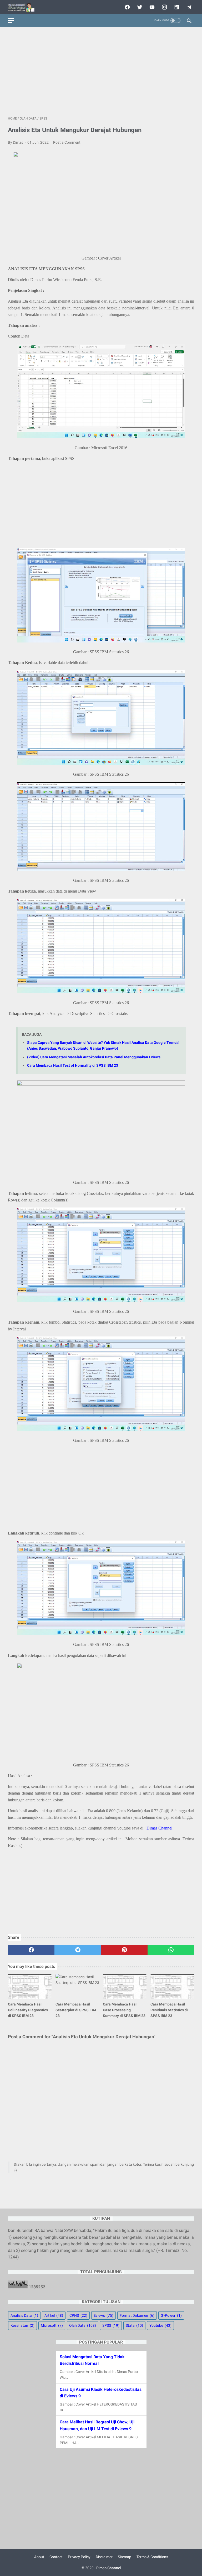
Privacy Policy (79, 2557)
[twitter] (139, 7)
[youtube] (151, 7)
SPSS (111, 2325)
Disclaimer (104, 2557)
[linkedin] (176, 7)
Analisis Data (24, 2315)
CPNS (78, 2315)
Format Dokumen (137, 2315)
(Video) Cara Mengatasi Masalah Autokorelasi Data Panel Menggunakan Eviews (94, 1057)
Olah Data (83, 2325)
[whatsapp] (171, 1950)
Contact (56, 2557)
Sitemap (125, 2557)
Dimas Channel (159, 1828)
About (39, 2557)
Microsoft (52, 2325)
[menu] (11, 21)
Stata (134, 2325)
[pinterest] (124, 1950)
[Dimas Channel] (24, 7)
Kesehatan (22, 2325)
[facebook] (127, 7)
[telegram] (188, 7)
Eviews (103, 2315)
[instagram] (164, 7)
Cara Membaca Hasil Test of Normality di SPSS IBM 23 (73, 1066)
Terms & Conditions (152, 2557)
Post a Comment (67, 142)
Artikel (54, 2315)
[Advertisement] (101, 71)
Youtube (160, 2325)
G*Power (171, 2315)
